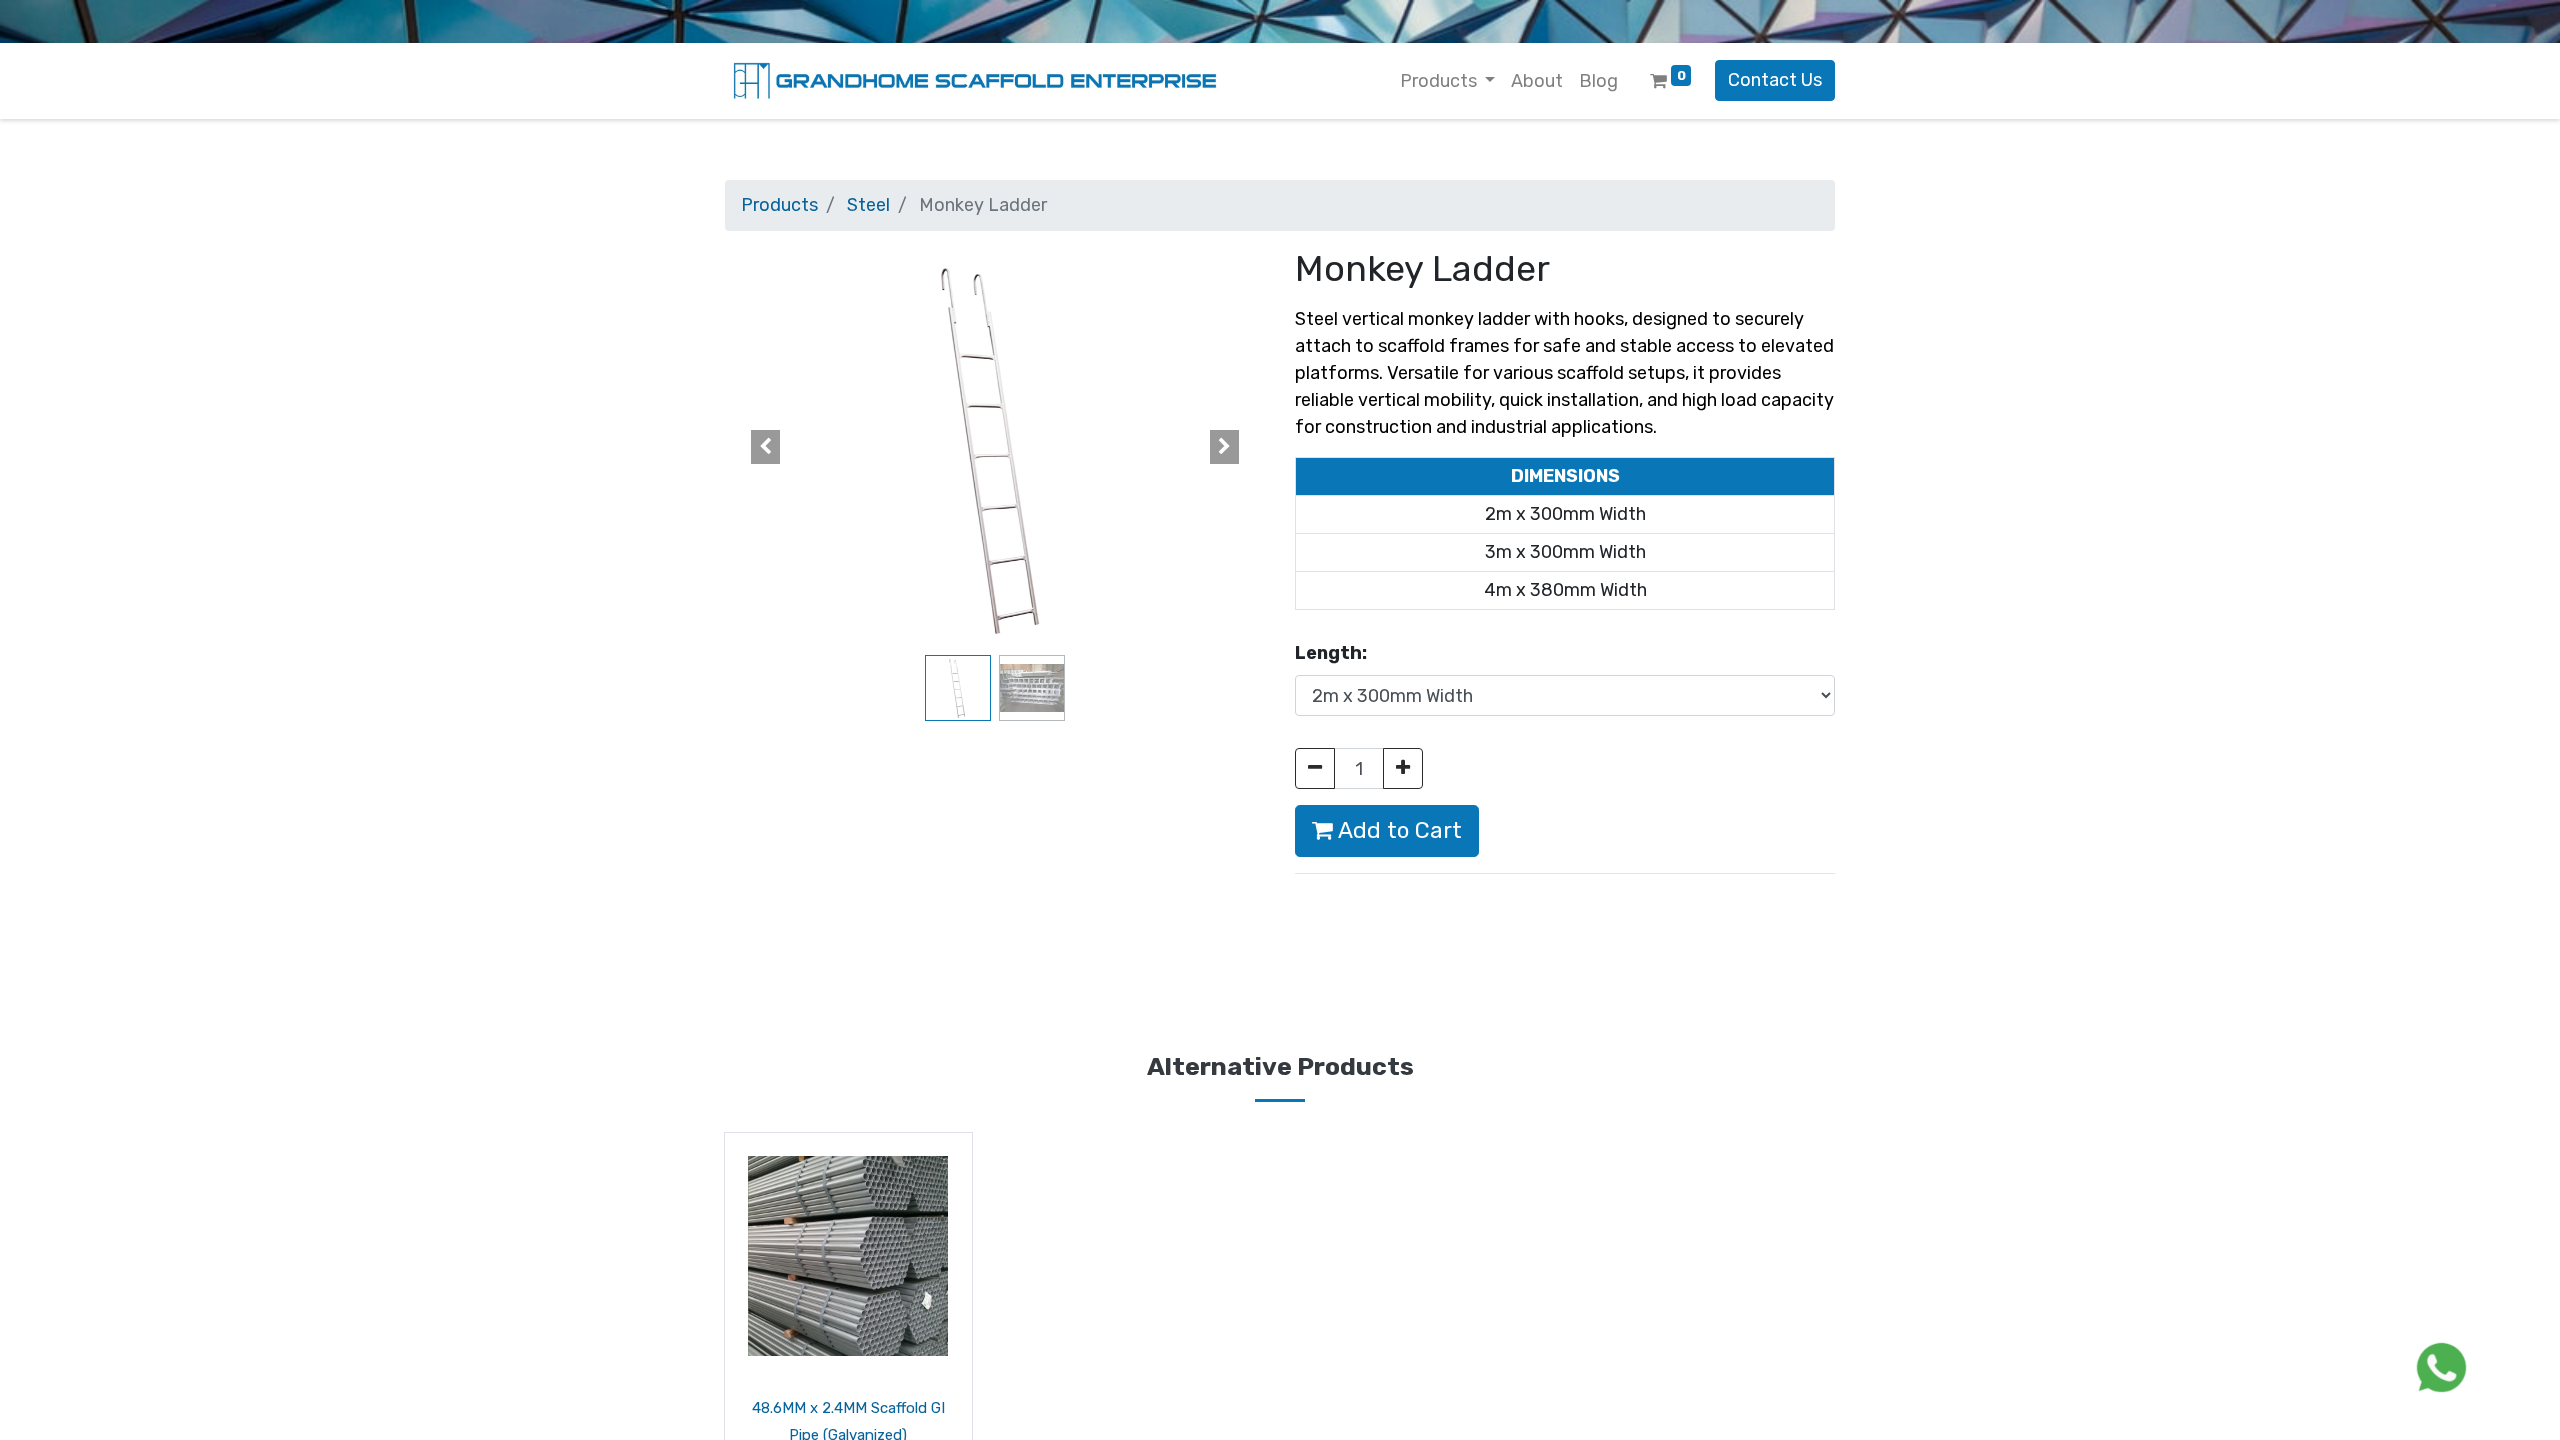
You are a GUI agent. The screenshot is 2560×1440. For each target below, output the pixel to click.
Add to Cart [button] (1397, 830)
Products (779, 205)
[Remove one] (1315, 768)
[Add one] (1403, 768)
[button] (765, 447)
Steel (868, 205)
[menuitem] (1537, 81)
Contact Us (1775, 80)
